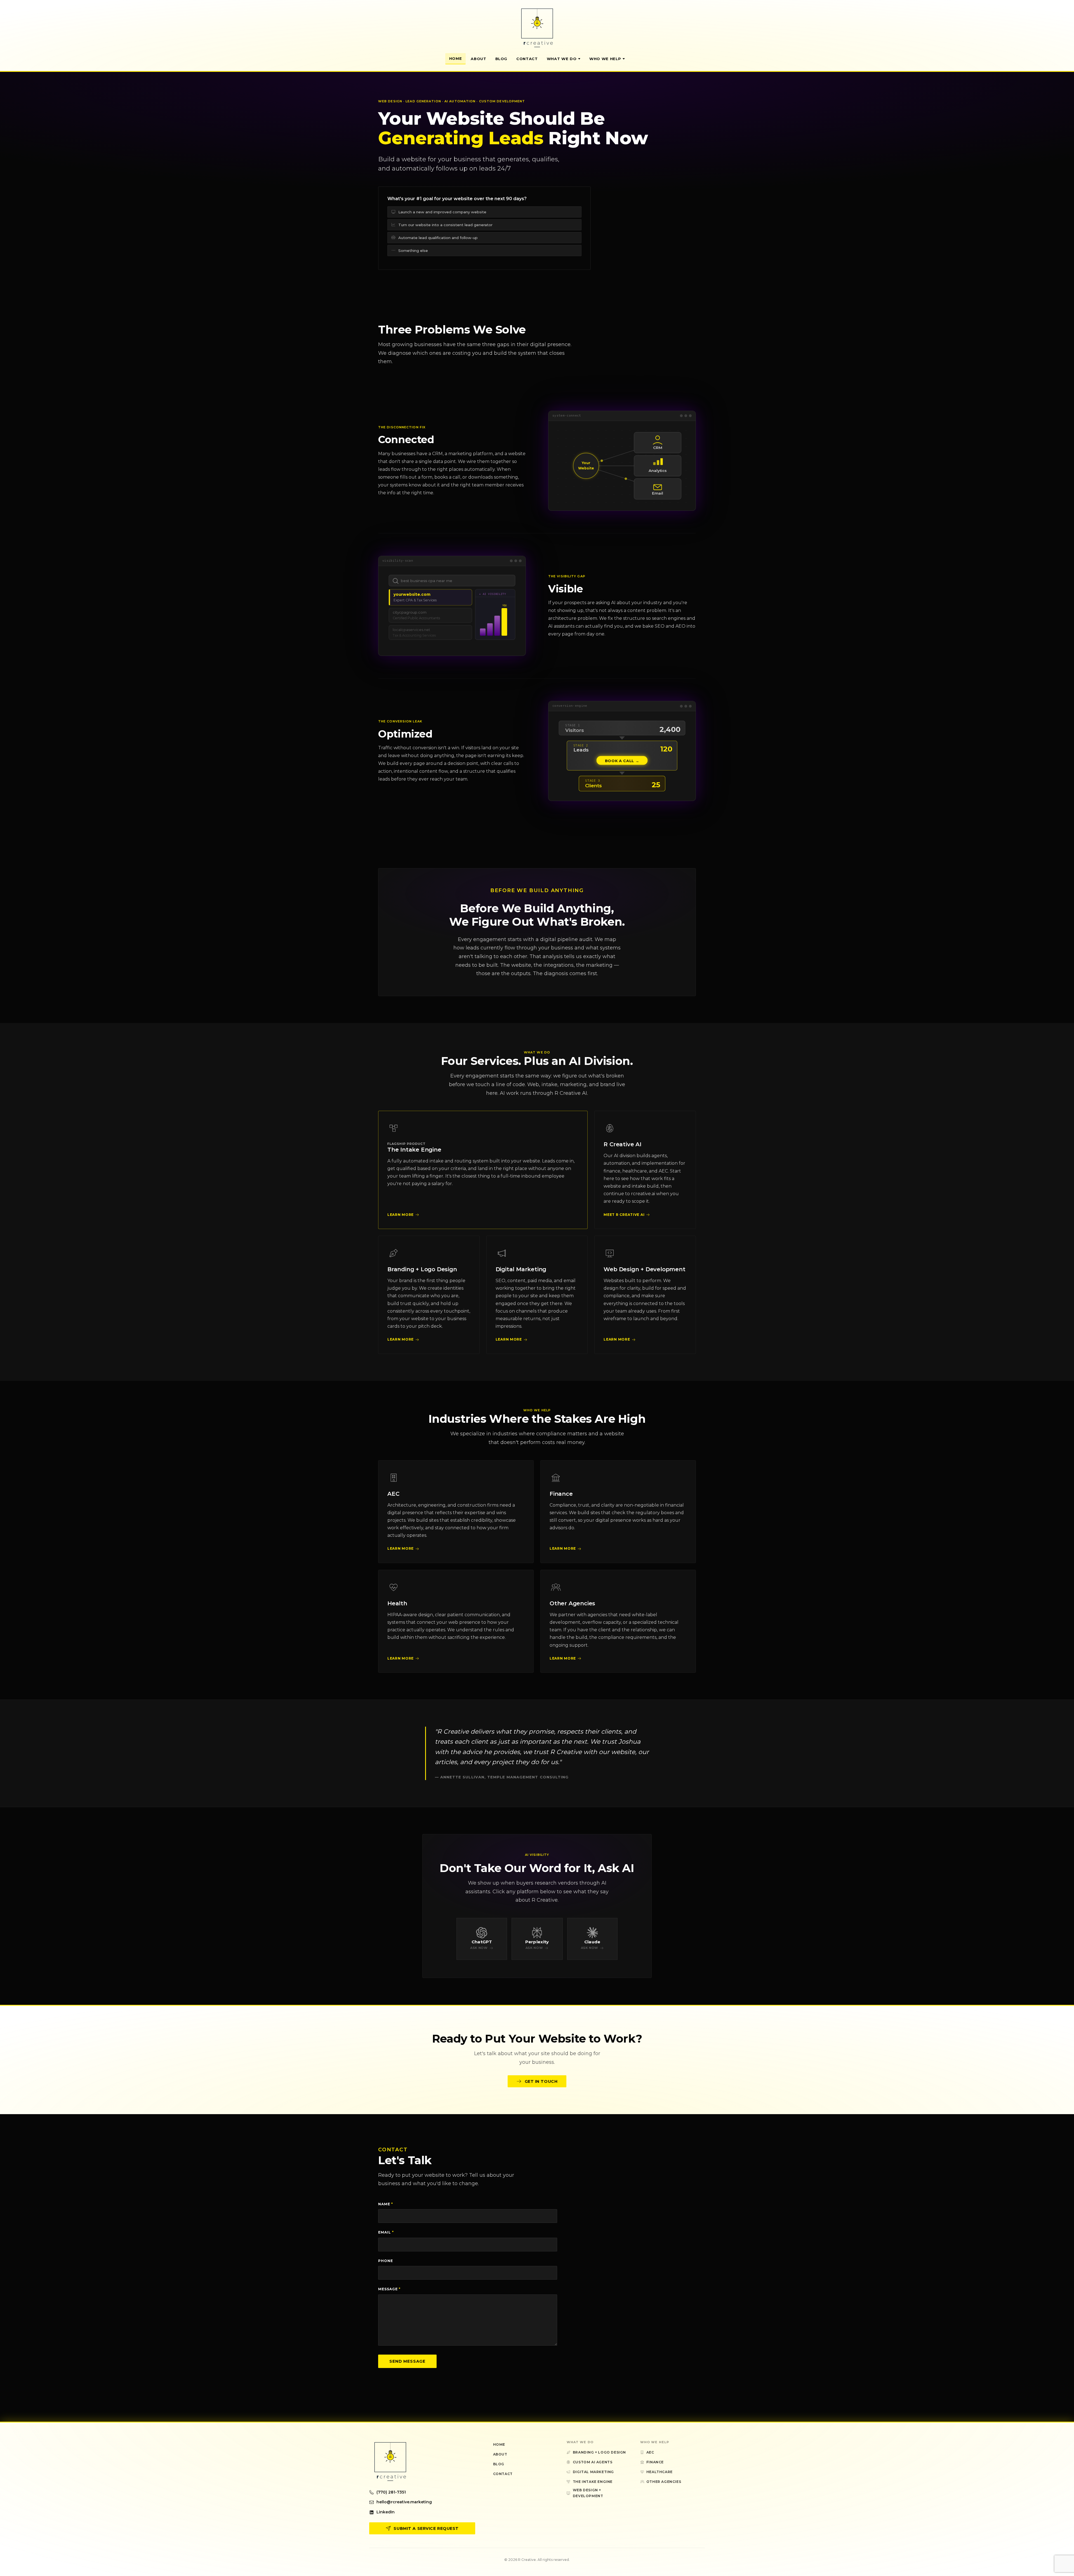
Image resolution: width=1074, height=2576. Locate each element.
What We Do (562, 59)
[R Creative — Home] (537, 28)
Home (456, 58)
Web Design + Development (644, 1269)
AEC (393, 1494)
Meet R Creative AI (624, 1215)
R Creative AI (622, 1144)
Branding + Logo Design (422, 1269)
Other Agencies (572, 1603)
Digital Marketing (521, 1269)
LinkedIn (386, 2512)
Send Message (407, 2361)
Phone (386, 2261)
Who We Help (605, 59)
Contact (527, 59)
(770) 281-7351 (391, 2492)
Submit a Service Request (426, 2528)
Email (386, 2232)
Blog (501, 59)
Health (397, 1603)
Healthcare (660, 2472)
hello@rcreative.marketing (404, 2502)
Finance (561, 1494)
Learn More (401, 1215)
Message (389, 2289)
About (478, 59)
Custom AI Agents (593, 2462)
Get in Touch (541, 2081)
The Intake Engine (414, 1150)
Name (386, 2204)
